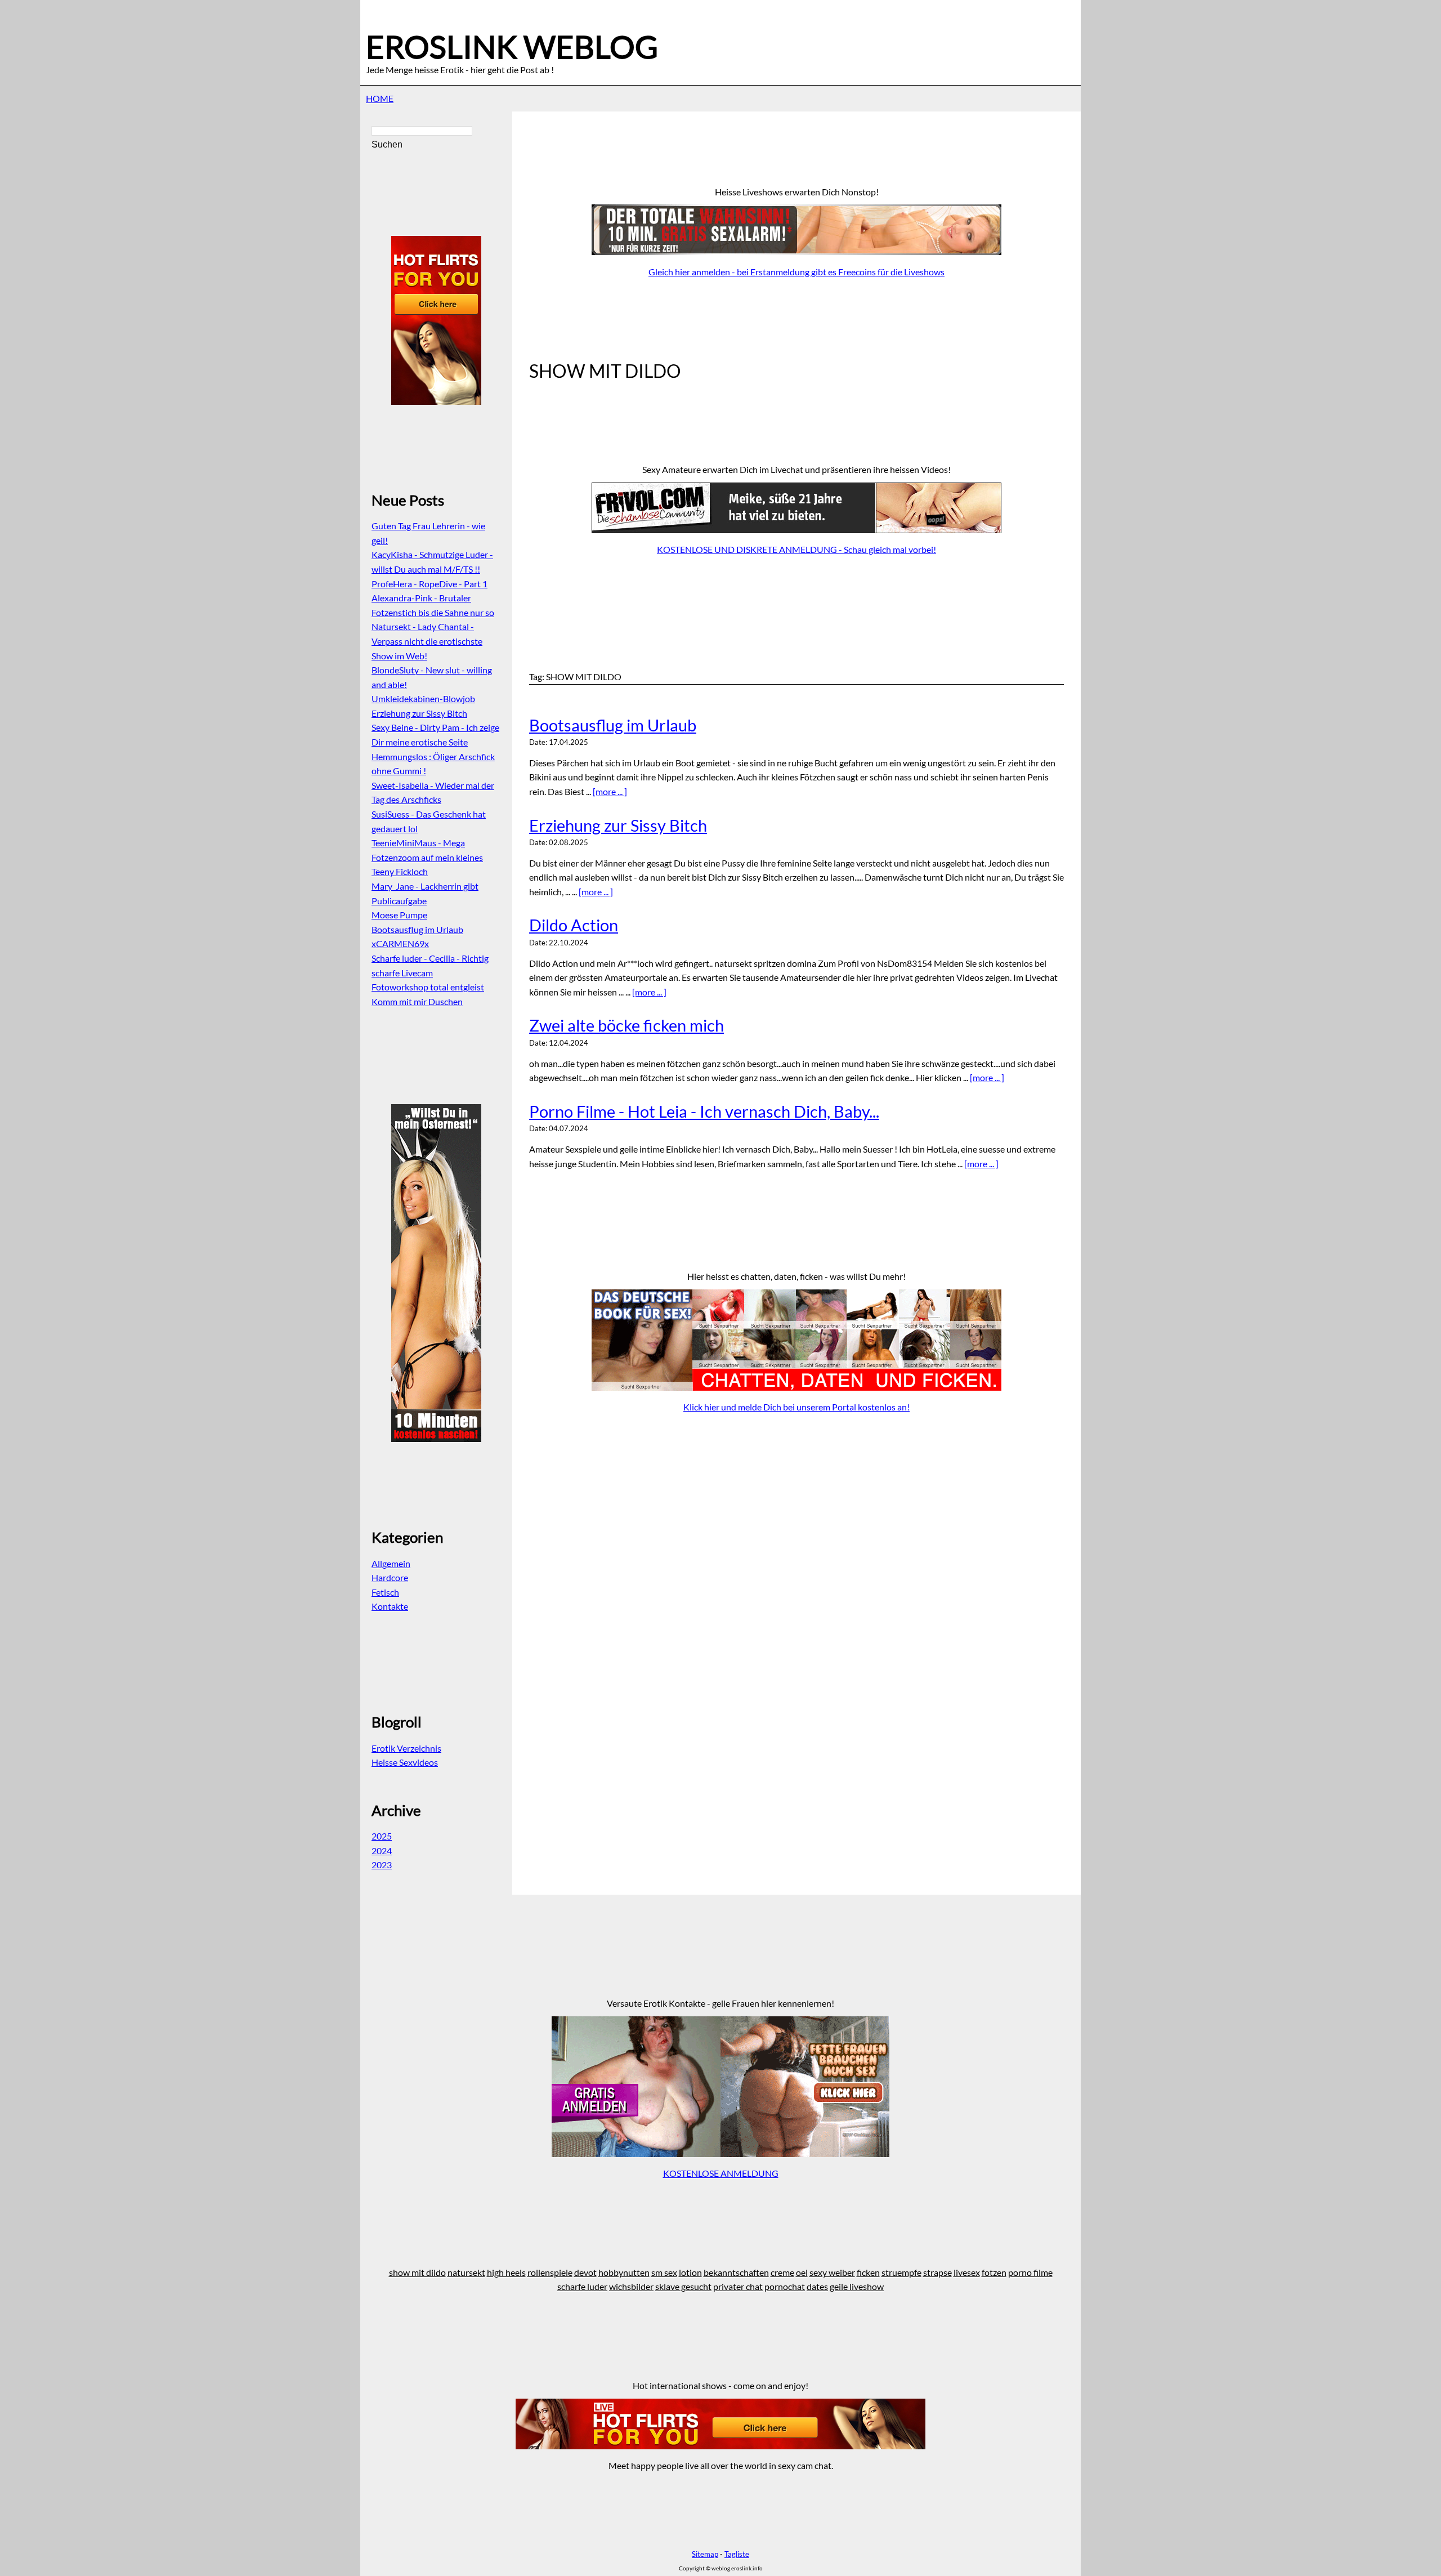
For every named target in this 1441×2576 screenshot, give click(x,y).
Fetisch (385, 1592)
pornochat (785, 2286)
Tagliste (737, 2554)
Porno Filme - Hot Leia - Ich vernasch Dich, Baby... (704, 1111)
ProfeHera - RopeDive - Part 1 (429, 584)
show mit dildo (417, 2272)
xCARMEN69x (400, 943)
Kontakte (390, 1606)
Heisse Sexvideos (405, 1762)
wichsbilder (631, 2286)
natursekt (466, 2272)
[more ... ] (610, 791)
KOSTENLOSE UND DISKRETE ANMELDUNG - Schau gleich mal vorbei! (796, 549)
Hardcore (390, 1577)
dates (817, 2286)
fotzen (994, 2272)
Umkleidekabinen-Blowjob (423, 698)
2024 (382, 1850)
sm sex (664, 2272)
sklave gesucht (683, 2286)
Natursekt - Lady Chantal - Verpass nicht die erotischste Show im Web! (427, 641)
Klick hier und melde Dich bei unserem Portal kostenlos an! (796, 1407)
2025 (382, 1836)
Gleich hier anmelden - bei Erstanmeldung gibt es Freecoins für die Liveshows (796, 272)
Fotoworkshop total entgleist (428, 987)
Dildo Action (574, 925)
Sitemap (705, 2554)
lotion (690, 2272)
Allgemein (391, 1563)
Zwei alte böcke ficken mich (626, 1025)
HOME (380, 98)
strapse (937, 2272)
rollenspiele (550, 2272)
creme (782, 2272)
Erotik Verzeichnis (406, 1748)
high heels (506, 2272)
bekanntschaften (736, 2272)
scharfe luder (582, 2286)
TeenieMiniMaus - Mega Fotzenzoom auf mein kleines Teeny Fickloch (427, 857)
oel (802, 2272)
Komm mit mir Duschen (417, 1001)
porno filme (1030, 2272)
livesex (967, 2272)
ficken (868, 2272)
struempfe (901, 2272)
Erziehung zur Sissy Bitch (618, 825)
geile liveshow (857, 2286)
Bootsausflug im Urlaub (613, 725)
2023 (382, 1865)
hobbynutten (624, 2272)
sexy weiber (832, 2272)
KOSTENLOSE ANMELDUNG (721, 2173)
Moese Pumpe (399, 915)
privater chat (738, 2286)
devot (585, 2272)
